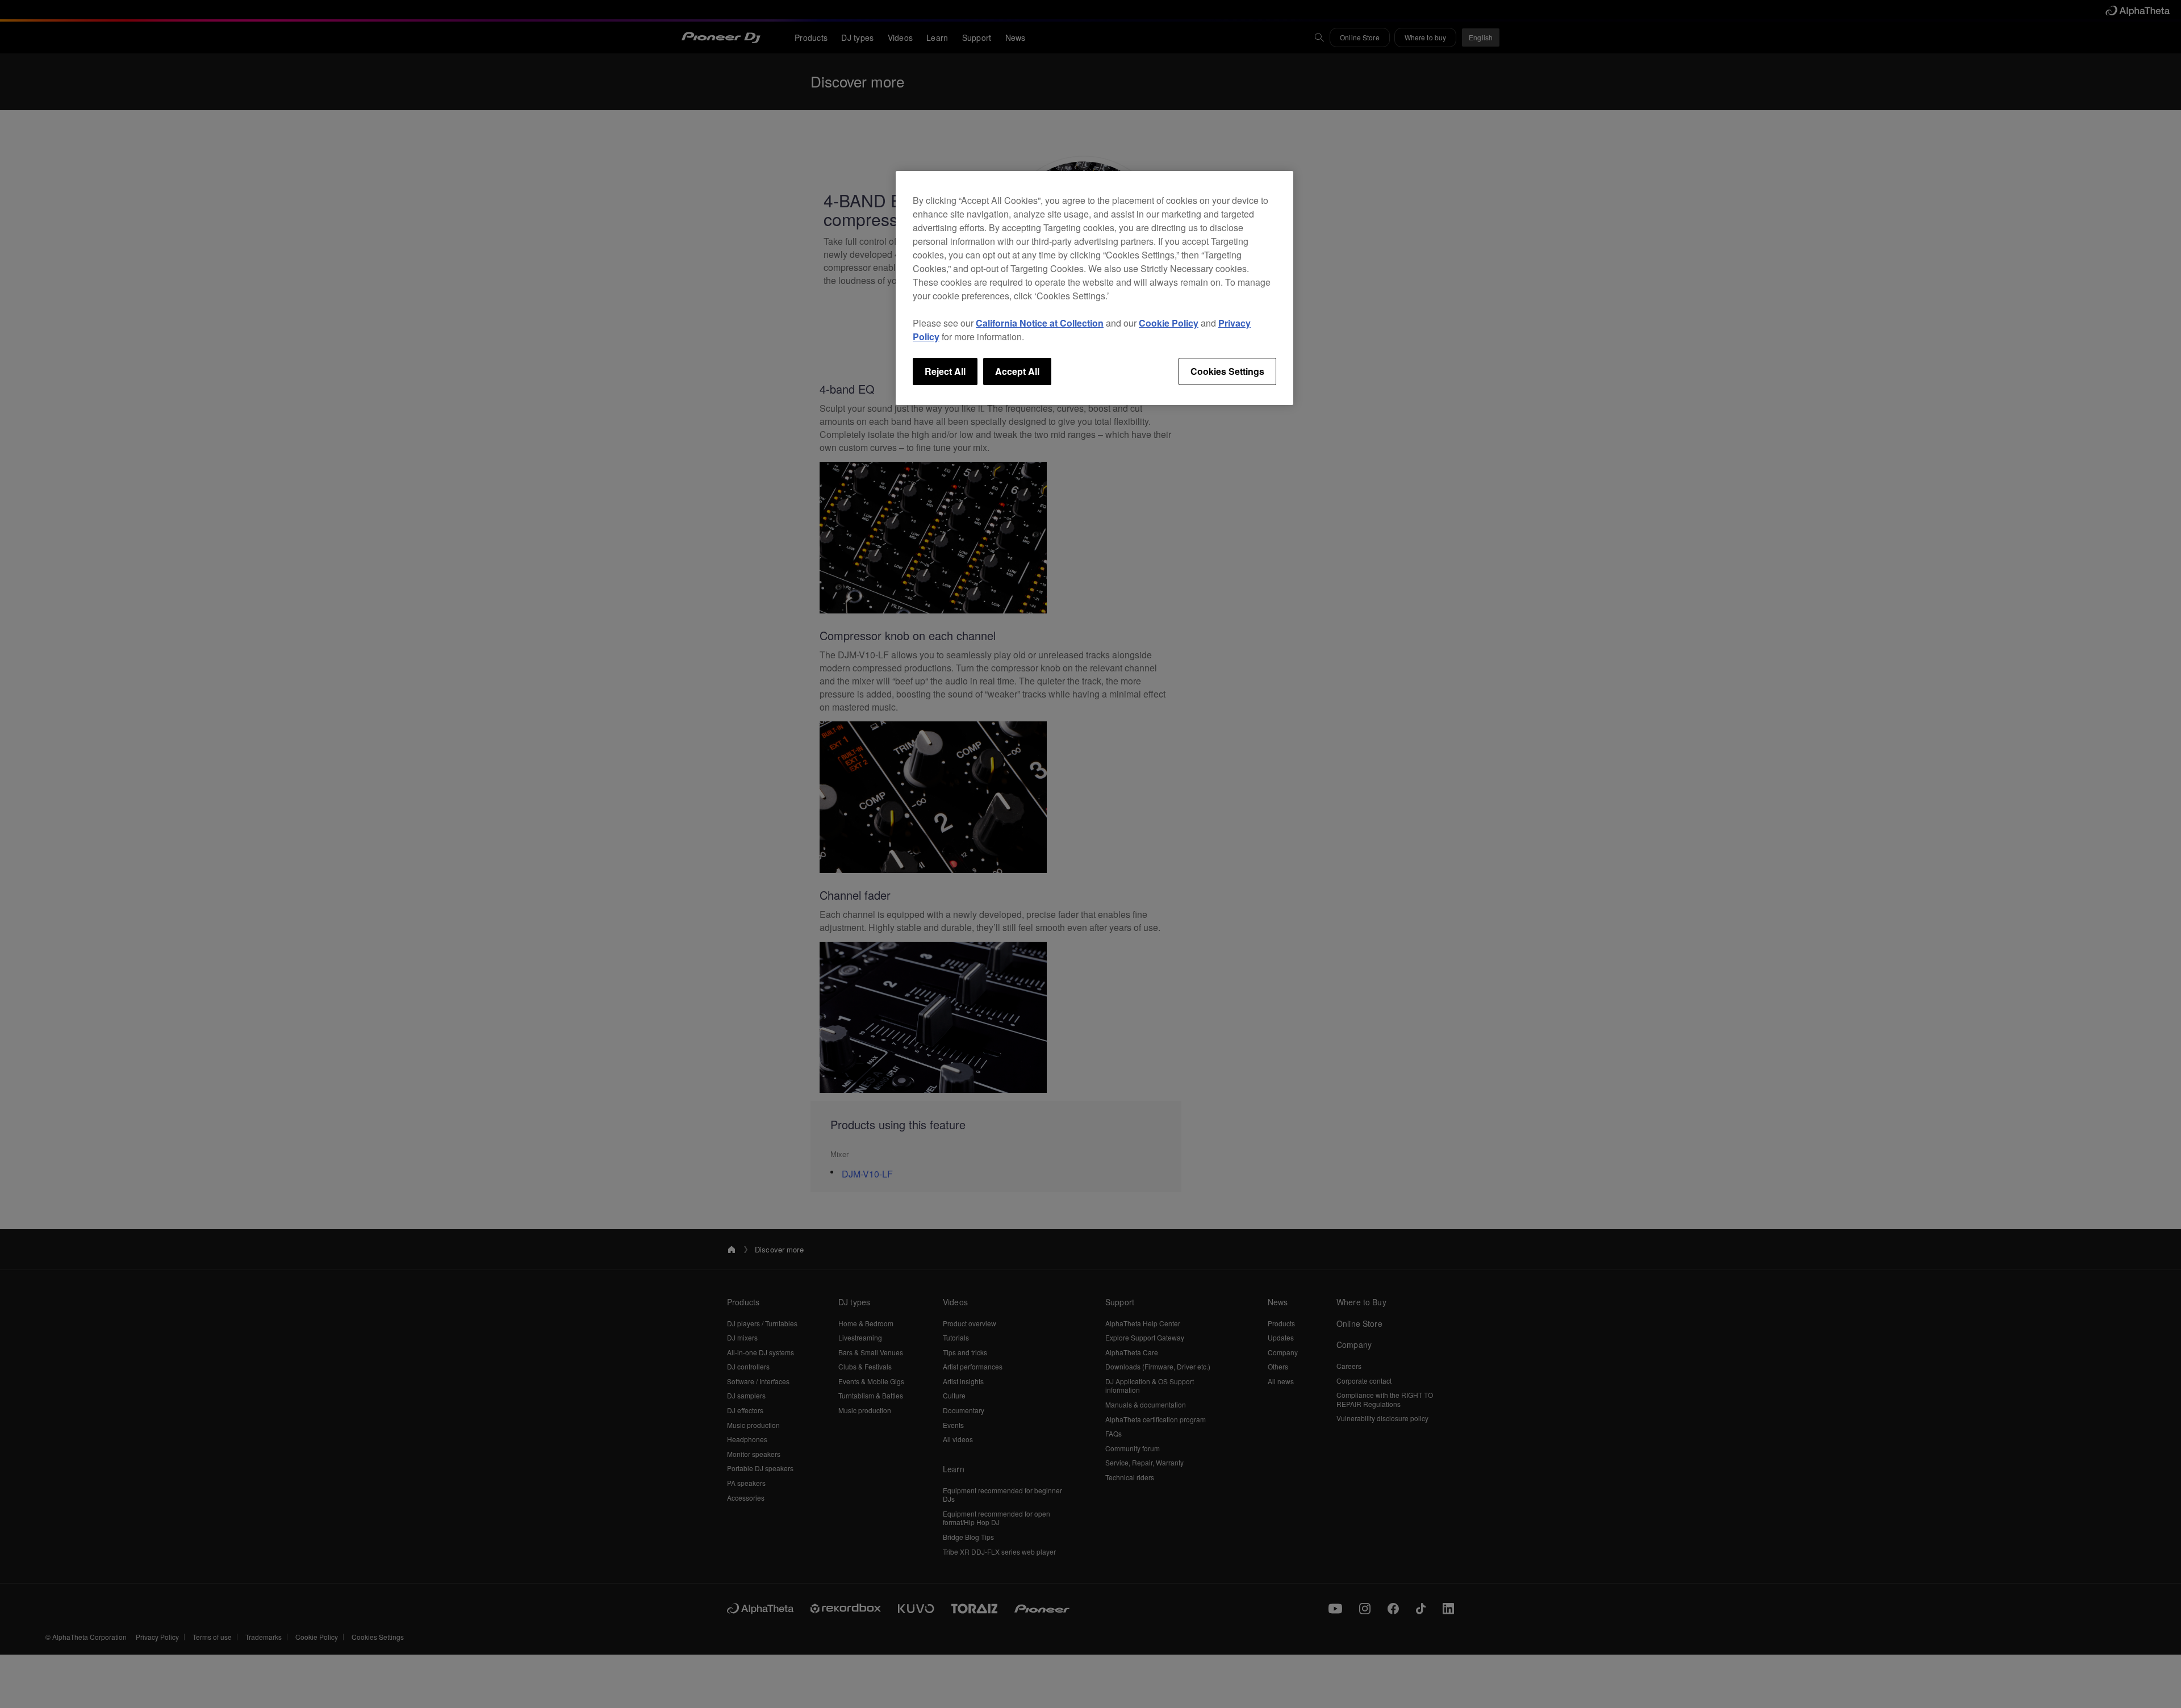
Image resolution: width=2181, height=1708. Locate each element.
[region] (1094, 288)
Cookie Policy (1169, 323)
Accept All (1017, 371)
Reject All (945, 371)
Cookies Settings (1227, 371)
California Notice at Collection (1040, 323)
